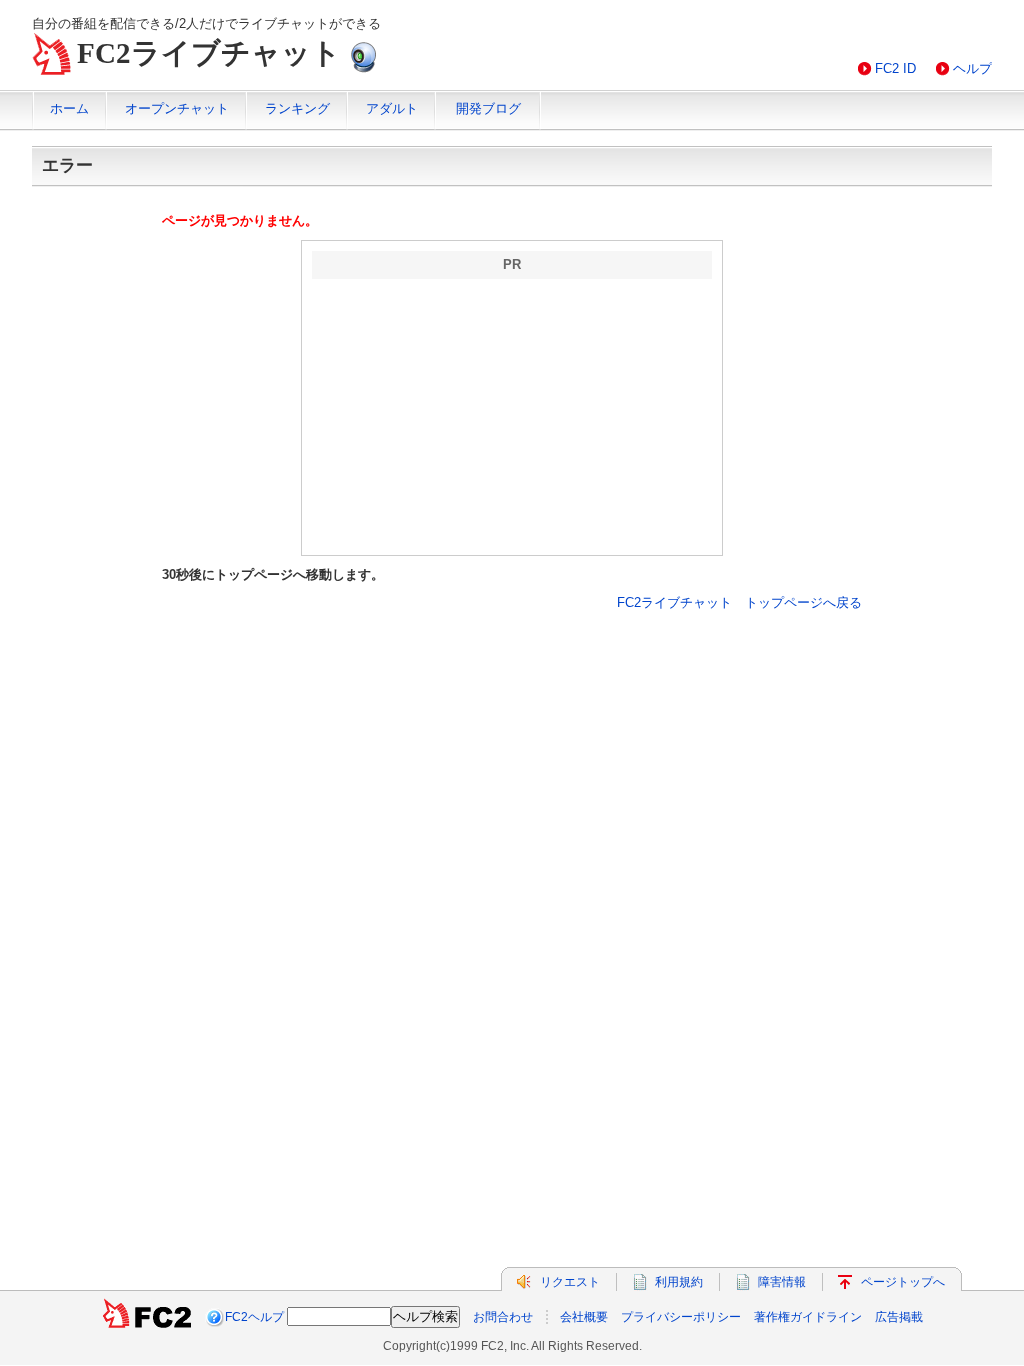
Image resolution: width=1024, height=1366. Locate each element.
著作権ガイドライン (808, 1317)
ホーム (69, 108)
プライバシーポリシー (681, 1317)
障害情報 (782, 1282)
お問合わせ (503, 1317)
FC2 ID (895, 68)
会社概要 (584, 1317)
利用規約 (679, 1282)
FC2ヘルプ (254, 1317)
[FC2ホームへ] (147, 1317)
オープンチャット (177, 108)
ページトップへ (903, 1282)
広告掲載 (899, 1317)
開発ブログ (488, 108)
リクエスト (570, 1282)
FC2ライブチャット (209, 53)
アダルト (392, 108)
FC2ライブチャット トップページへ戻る (739, 602)
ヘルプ (972, 68)
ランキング (297, 108)
